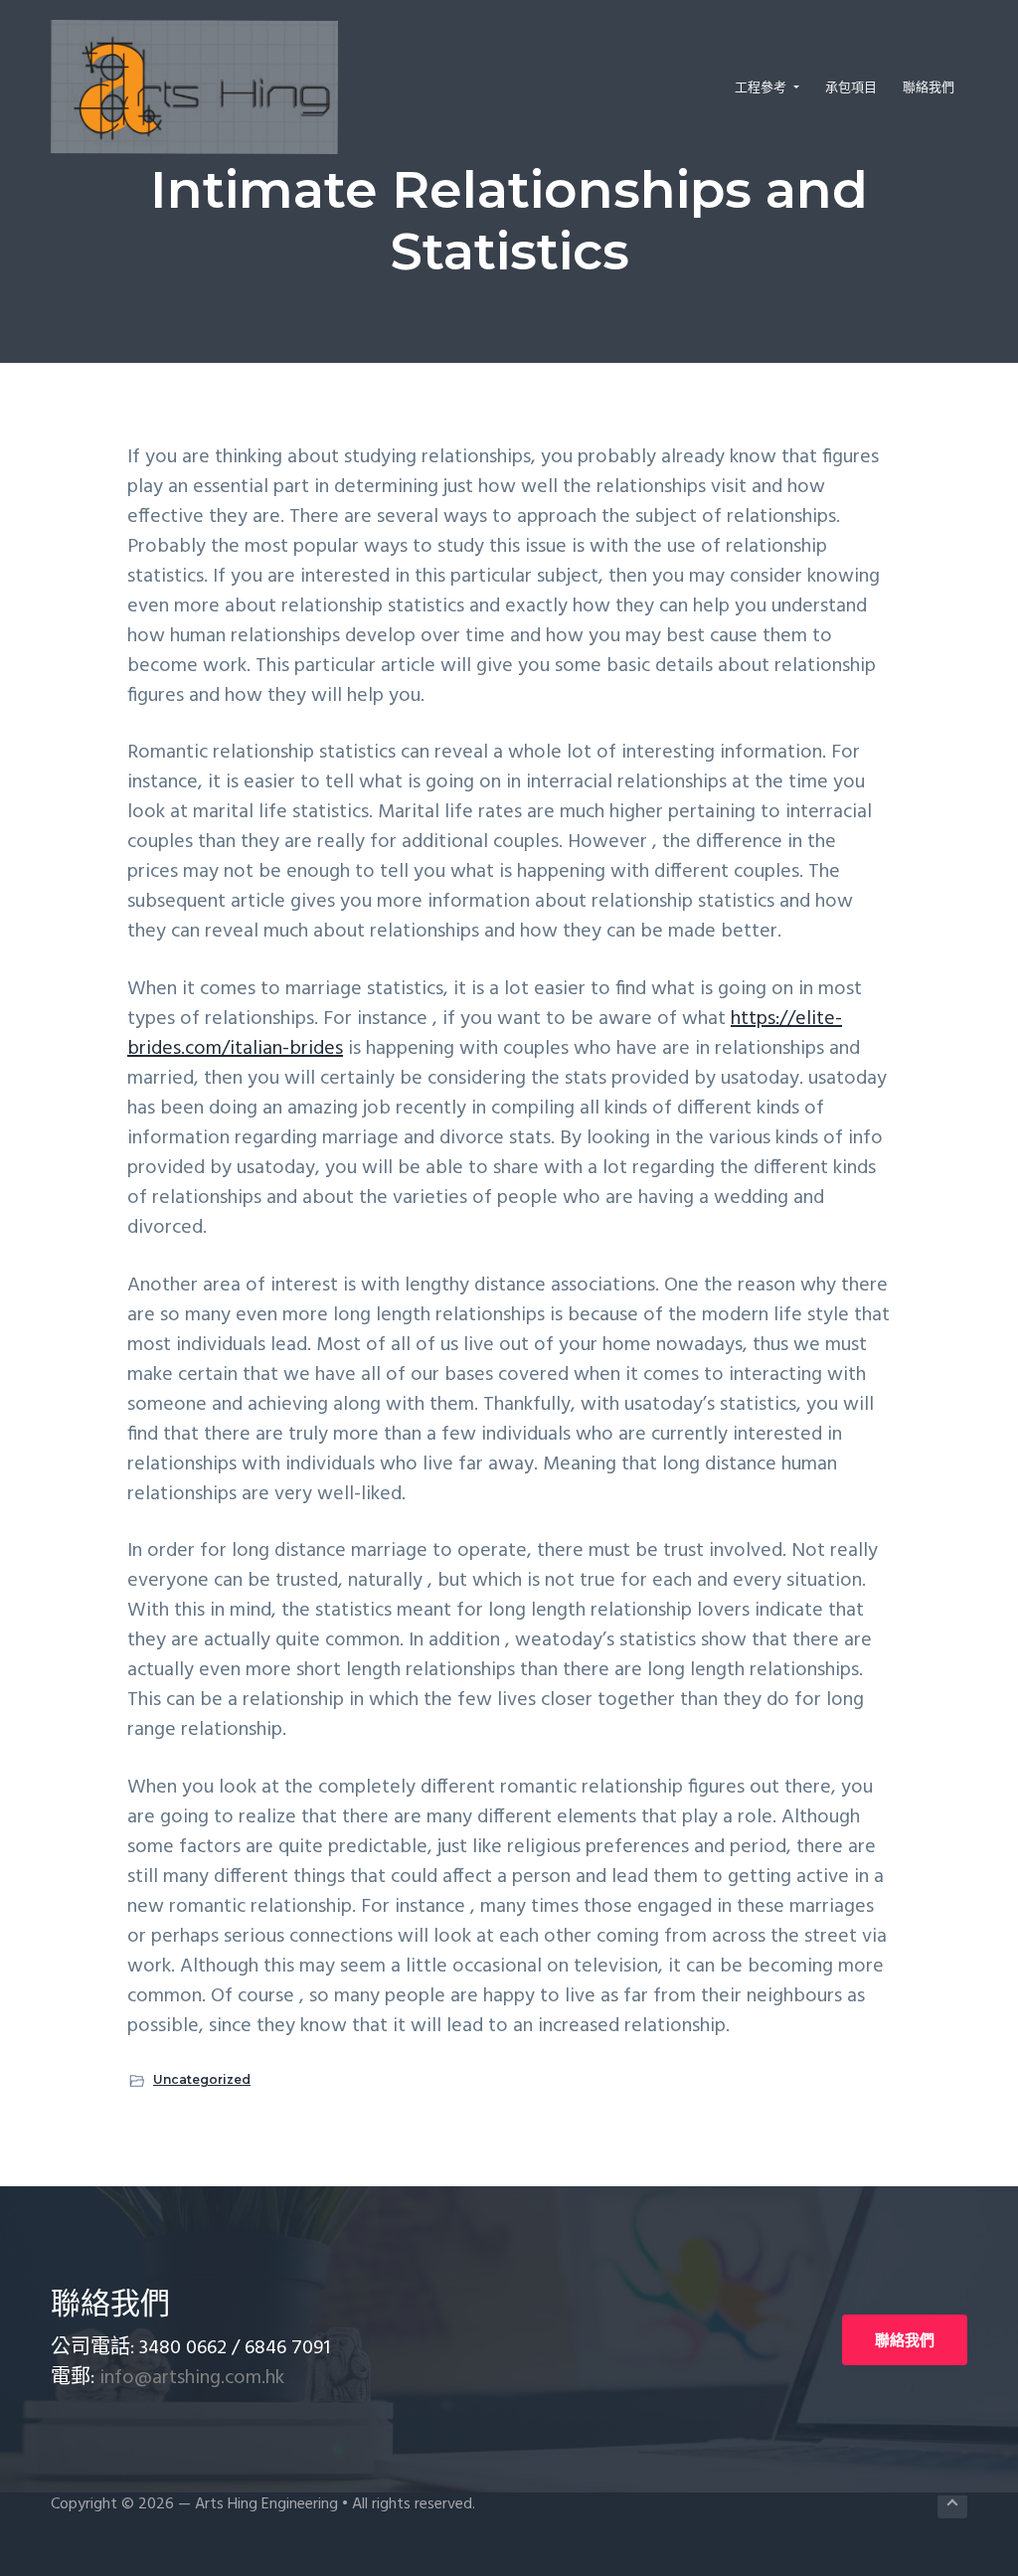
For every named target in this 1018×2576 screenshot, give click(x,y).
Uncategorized (202, 2079)
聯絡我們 (905, 2340)
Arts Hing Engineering (266, 2504)
